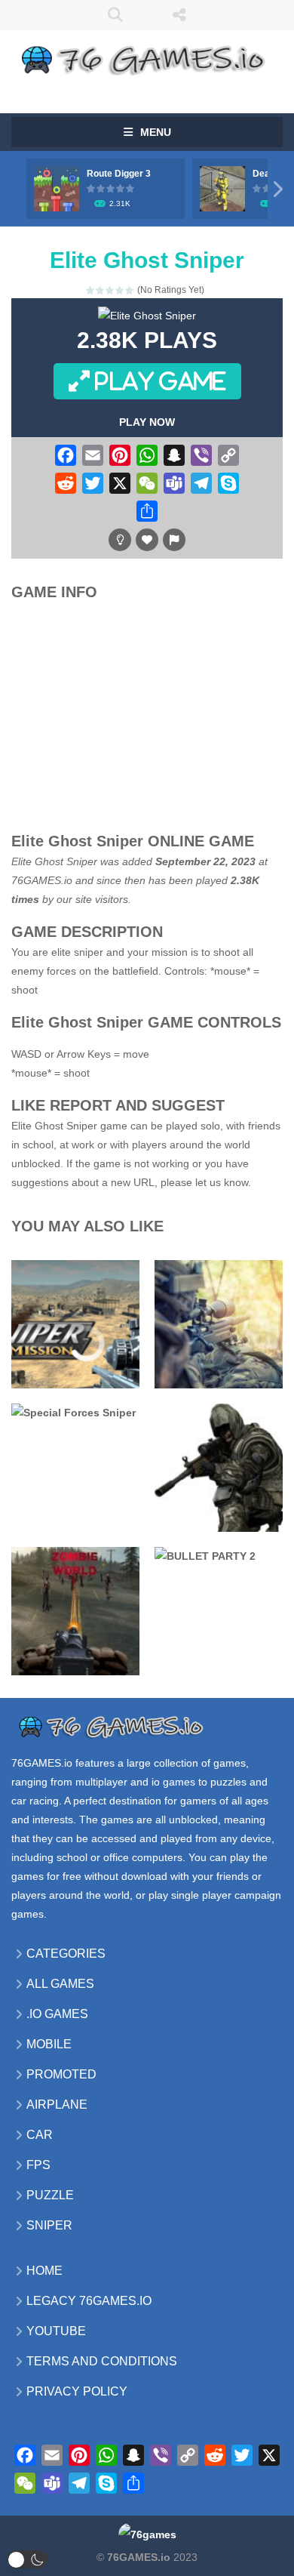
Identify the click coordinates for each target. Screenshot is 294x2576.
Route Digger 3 (119, 174)
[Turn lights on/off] (120, 540)
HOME (44, 2271)
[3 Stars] (110, 290)
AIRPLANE (57, 2105)
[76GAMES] (147, 57)
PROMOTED (61, 2074)
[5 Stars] (130, 290)
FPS (38, 2165)
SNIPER (49, 2225)
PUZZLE (50, 2195)
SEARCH (115, 15)
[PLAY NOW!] (57, 188)
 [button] (174, 540)
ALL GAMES (60, 1984)
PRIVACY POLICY (77, 2391)
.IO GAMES (57, 2014)
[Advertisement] (155, 720)
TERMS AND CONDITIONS (102, 2361)
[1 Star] (91, 290)
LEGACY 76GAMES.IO (89, 2301)
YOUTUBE (56, 2331)
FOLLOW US (179, 15)
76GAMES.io (42, 880)
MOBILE (49, 2044)
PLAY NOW (147, 422)
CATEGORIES (66, 1954)
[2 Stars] (101, 290)
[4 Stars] (120, 290)
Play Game (158, 381)
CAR (40, 2135)
